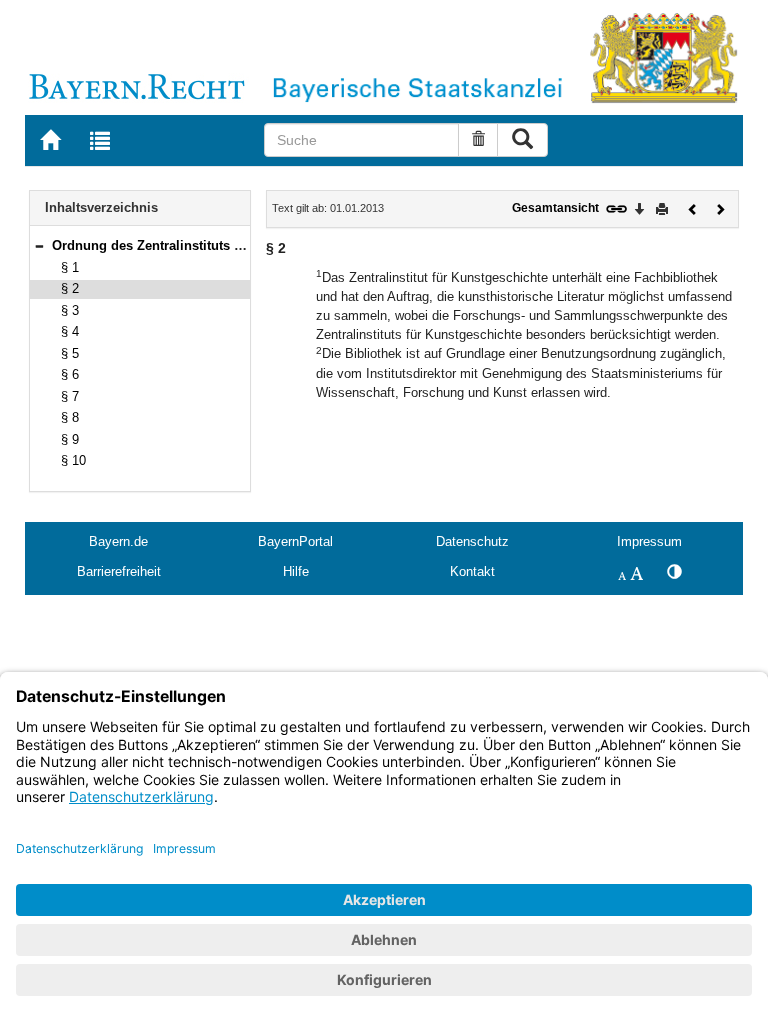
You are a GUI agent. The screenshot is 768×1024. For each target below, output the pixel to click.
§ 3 (70, 310)
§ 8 (70, 417)
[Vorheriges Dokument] (693, 207)
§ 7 (70, 396)
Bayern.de (118, 541)
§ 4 (70, 331)
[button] (39, 245)
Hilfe (296, 571)
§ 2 (70, 288)
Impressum (649, 541)
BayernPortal (295, 541)
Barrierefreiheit (119, 571)
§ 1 (70, 267)
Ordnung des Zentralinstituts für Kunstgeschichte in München (243, 245)
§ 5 (70, 353)
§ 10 (73, 460)
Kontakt (472, 571)
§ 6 (70, 374)
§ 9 (70, 439)
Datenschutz (472, 541)
